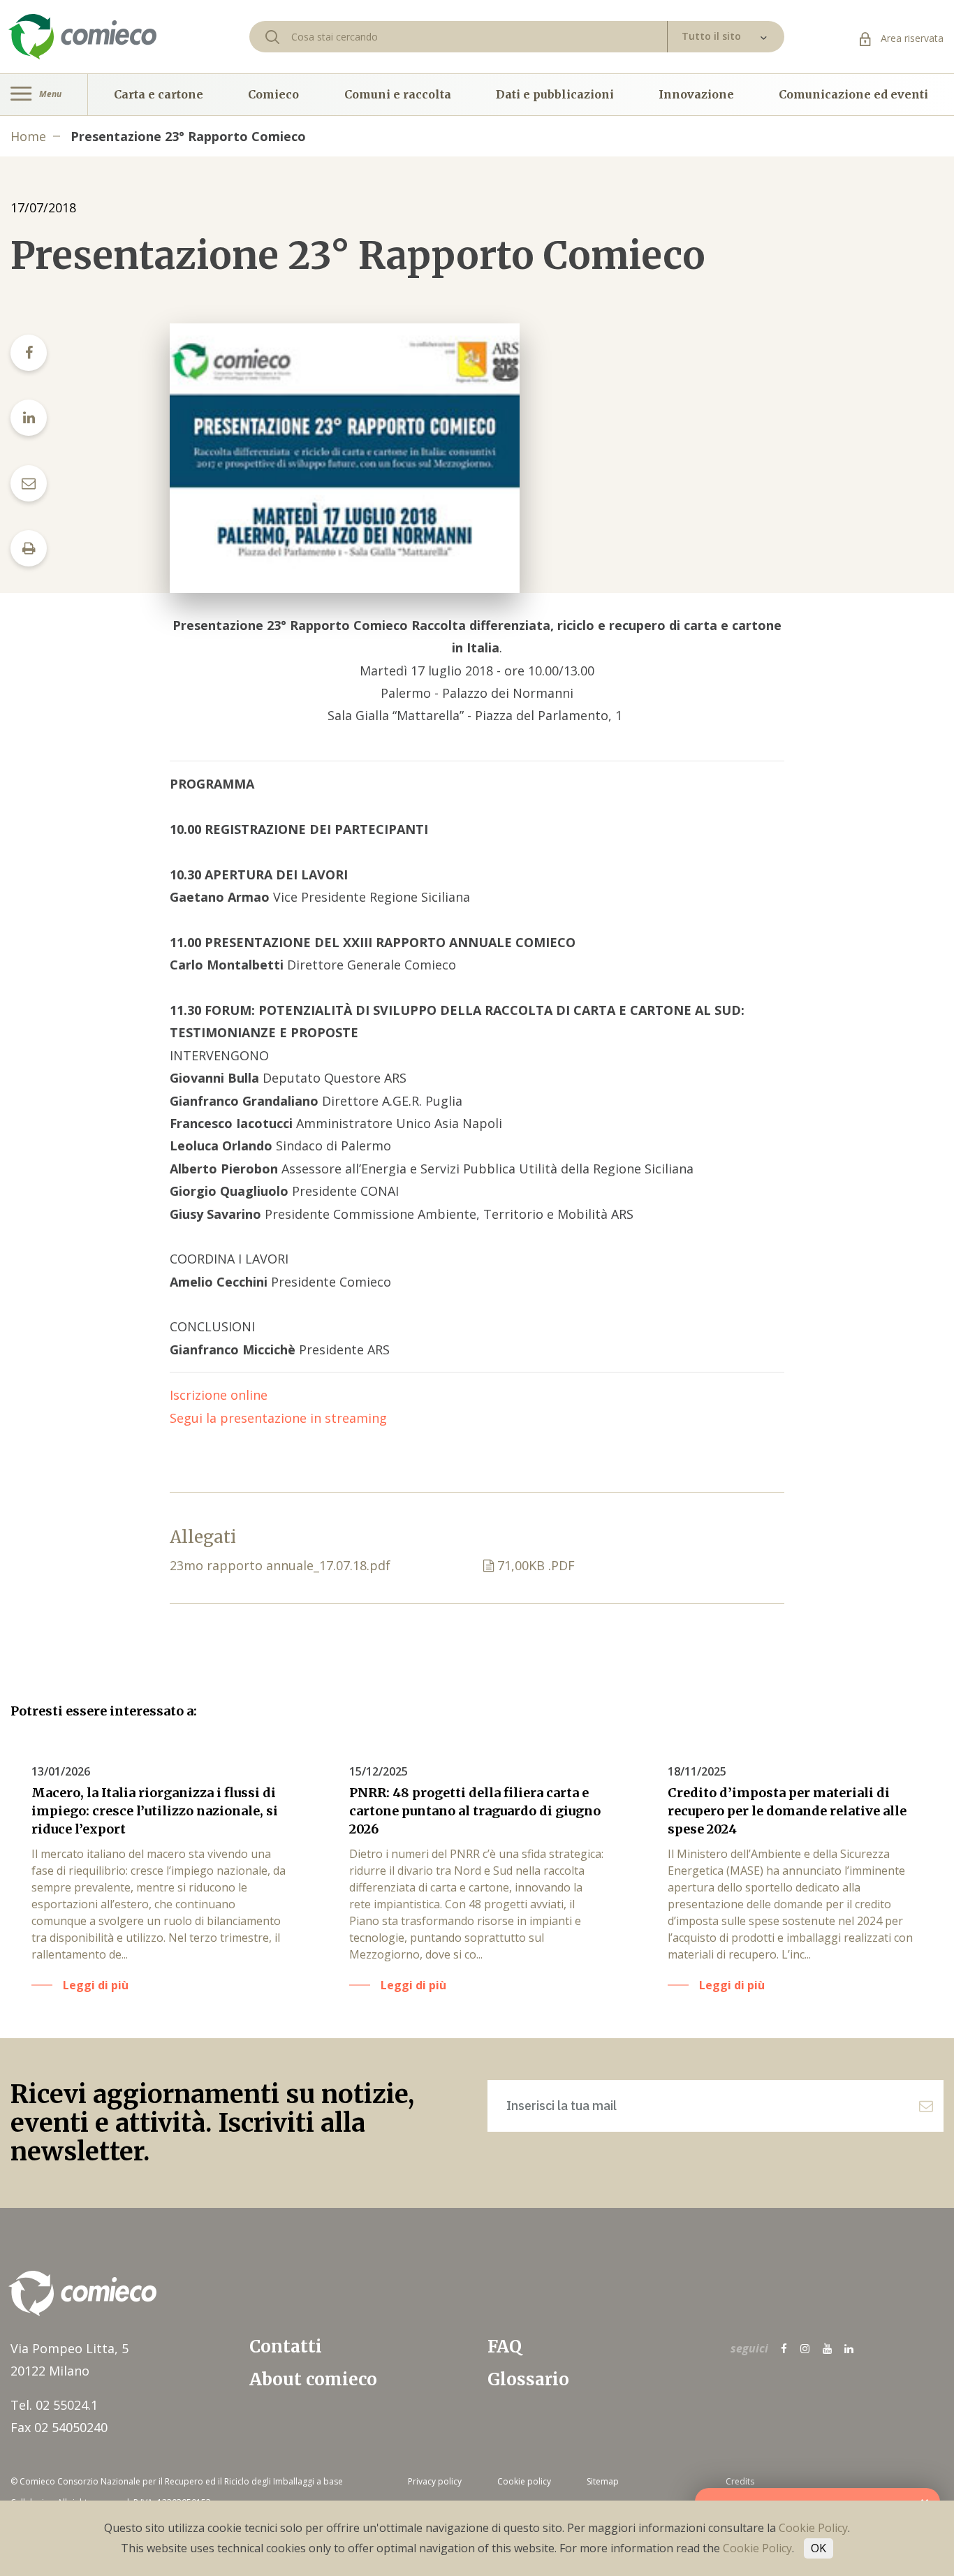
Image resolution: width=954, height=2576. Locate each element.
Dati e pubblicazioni (555, 94)
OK (819, 2548)
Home (28, 136)
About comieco (313, 2379)
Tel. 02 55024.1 (54, 2405)
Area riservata (911, 38)
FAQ (505, 2347)
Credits (740, 2481)
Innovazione (696, 94)
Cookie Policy (813, 2528)
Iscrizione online (219, 1395)
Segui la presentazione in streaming (278, 1418)
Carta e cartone (159, 94)
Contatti (286, 2347)
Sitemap (603, 2481)
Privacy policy (435, 2481)
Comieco (273, 94)
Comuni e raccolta (398, 94)
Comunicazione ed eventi (853, 94)
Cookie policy (524, 2481)
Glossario (528, 2379)
